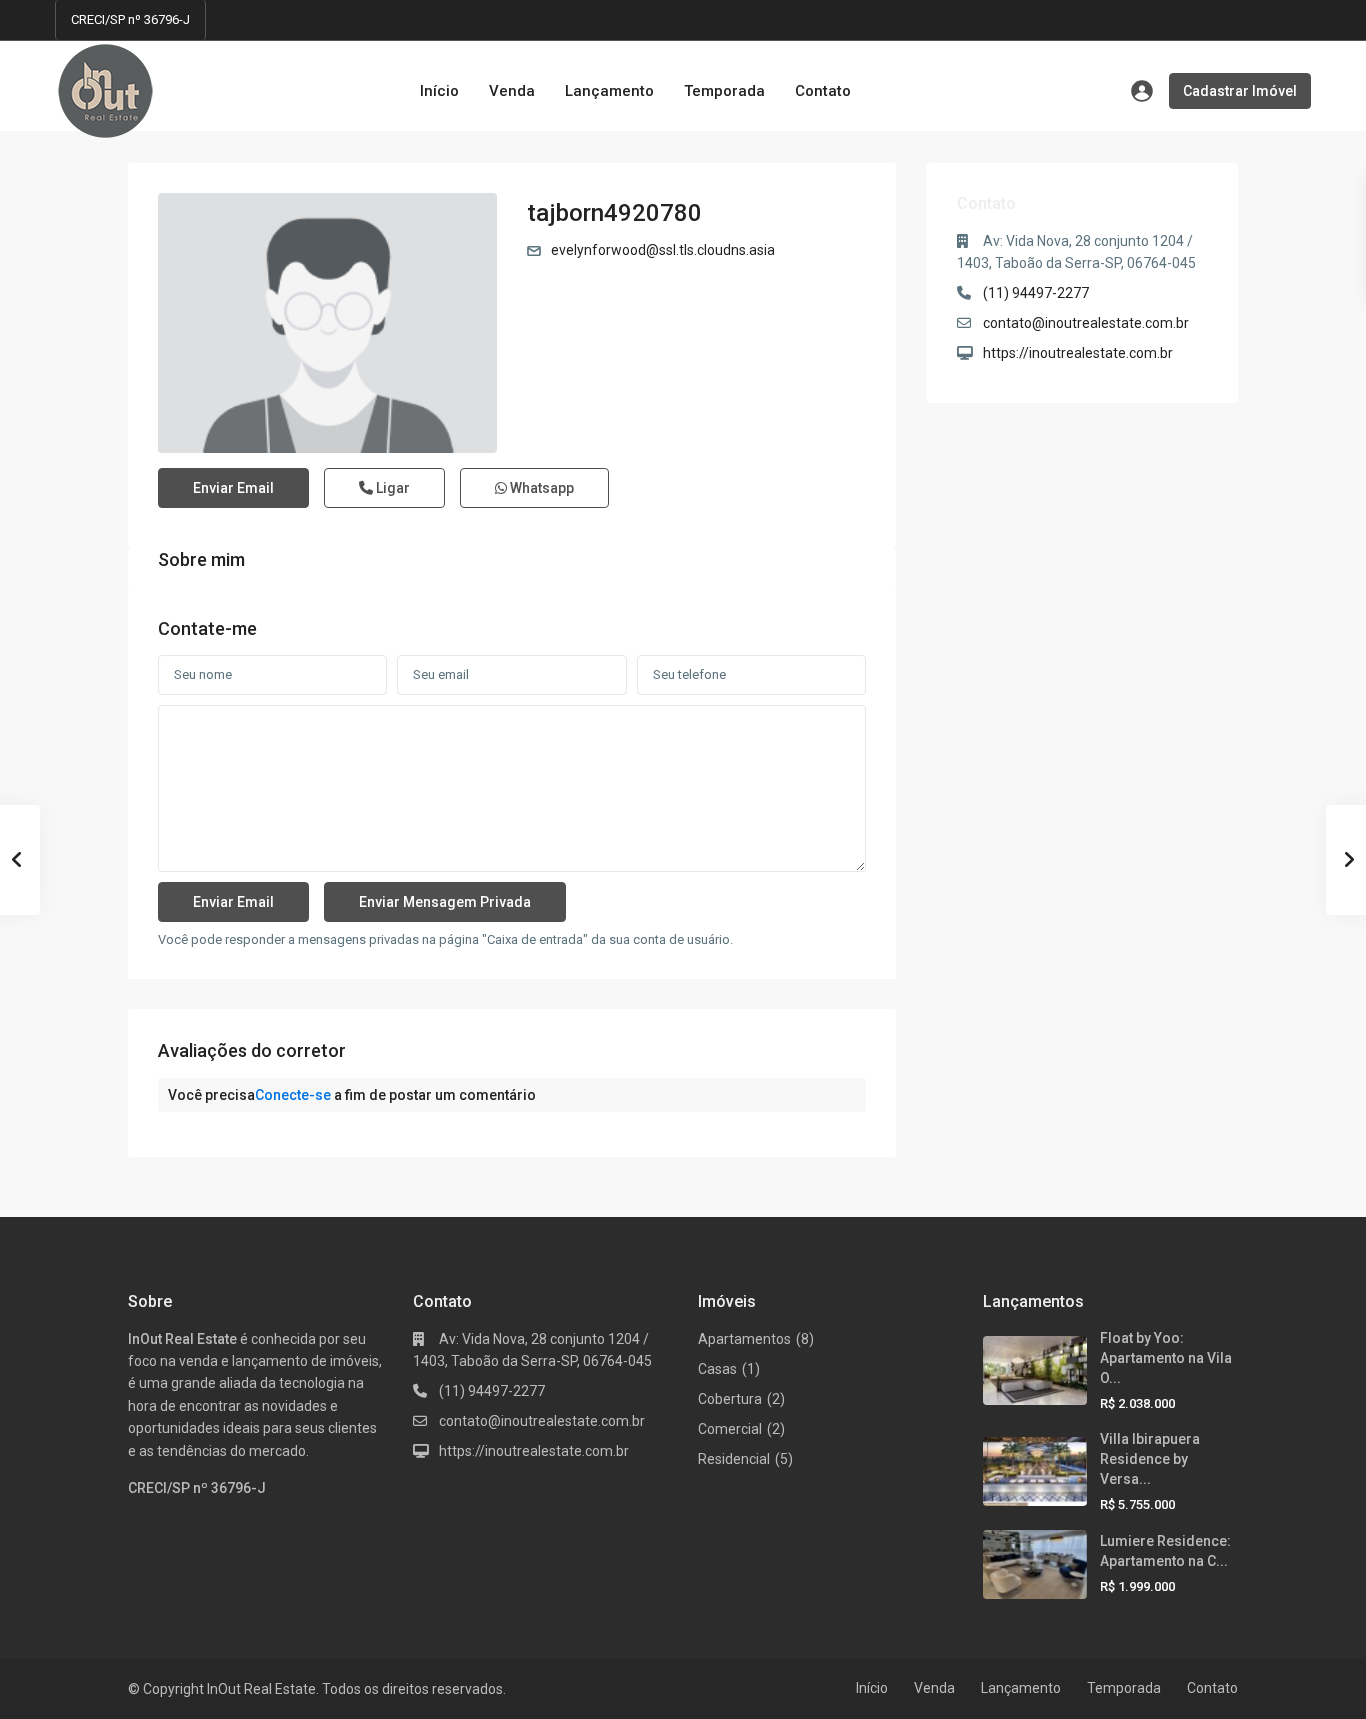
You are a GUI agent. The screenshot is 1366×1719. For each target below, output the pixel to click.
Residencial (734, 1459)
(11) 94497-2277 (1036, 293)
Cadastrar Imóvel (1240, 91)
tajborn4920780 (614, 213)
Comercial (730, 1429)
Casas (717, 1369)
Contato (823, 91)
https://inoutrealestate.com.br (1078, 353)
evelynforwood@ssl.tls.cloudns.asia (663, 250)
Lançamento (609, 91)
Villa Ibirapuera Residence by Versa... (1150, 1459)
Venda (512, 91)
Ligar (391, 488)
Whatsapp (540, 488)
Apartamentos (744, 1339)
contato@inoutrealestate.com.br (1086, 323)
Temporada (724, 91)
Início (439, 91)
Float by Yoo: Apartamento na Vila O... (1166, 1358)
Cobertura (730, 1399)
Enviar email (233, 488)
